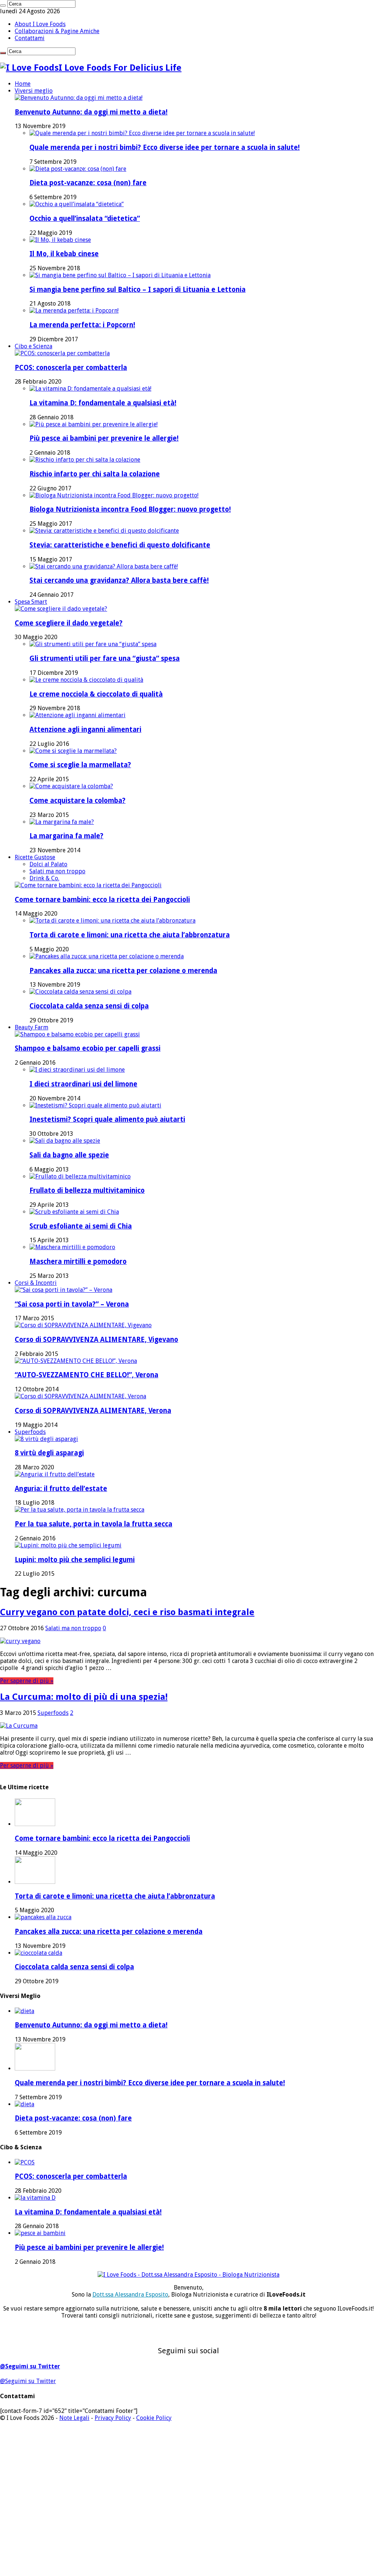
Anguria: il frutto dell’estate (61, 1489)
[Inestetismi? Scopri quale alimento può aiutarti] (95, 1105)
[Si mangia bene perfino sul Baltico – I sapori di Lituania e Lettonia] (120, 275)
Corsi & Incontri (36, 1283)
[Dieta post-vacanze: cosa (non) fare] (78, 169)
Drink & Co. (44, 878)
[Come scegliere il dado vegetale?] (61, 609)
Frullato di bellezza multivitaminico (87, 1190)
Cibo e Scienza (34, 346)
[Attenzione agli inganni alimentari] (77, 715)
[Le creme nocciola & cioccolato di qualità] (86, 680)
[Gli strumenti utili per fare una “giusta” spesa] (93, 644)
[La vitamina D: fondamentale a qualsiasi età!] (90, 389)
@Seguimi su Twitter (30, 2366)
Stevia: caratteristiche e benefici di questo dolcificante (120, 545)
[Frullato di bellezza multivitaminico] (80, 1176)
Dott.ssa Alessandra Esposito (130, 2295)
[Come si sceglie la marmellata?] (73, 751)
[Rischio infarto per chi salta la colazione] (85, 460)
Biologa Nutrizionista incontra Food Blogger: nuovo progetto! (130, 509)
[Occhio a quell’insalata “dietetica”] (77, 204)
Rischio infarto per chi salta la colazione (95, 474)
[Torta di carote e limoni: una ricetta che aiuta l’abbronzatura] (112, 921)
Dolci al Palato (48, 864)
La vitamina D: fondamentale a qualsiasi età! (103, 403)
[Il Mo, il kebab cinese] (60, 240)
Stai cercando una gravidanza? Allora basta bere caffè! (119, 580)
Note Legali (74, 2418)
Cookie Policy (154, 2418)
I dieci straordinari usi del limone (83, 1084)
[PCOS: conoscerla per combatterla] (62, 353)
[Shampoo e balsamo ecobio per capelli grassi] (77, 1034)
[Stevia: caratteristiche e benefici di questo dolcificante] (104, 531)
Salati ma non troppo (57, 871)
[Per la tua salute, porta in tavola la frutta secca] (80, 1510)
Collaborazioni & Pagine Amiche (57, 31)
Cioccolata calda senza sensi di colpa (89, 1006)
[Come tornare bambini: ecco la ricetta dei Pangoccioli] (88, 885)
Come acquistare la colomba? (77, 801)
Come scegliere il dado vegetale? (69, 623)
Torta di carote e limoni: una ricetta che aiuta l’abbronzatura (130, 935)
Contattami (30, 38)
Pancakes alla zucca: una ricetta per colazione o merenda (123, 971)
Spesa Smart (31, 602)
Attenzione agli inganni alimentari (85, 730)
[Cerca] (3, 6)
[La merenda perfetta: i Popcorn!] (74, 311)
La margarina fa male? (66, 836)
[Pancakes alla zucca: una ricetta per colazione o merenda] (107, 956)
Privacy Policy (113, 2418)
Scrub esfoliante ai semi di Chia (81, 1226)
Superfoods (30, 1432)
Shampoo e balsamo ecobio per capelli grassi (88, 1048)
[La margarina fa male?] (62, 822)
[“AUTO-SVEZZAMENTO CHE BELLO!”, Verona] (76, 1361)
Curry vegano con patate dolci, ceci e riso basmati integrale (127, 1612)
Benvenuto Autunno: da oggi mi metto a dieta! (91, 112)
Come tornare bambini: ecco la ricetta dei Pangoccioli (102, 900)
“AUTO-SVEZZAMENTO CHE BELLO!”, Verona (87, 1375)
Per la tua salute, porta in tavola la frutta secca (94, 1524)
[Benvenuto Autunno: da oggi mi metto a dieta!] (79, 98)
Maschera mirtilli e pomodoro (78, 1261)
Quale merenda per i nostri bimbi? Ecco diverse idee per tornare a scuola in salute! (165, 147)
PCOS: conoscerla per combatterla (71, 368)
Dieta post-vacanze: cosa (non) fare (88, 183)
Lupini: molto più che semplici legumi (75, 1560)
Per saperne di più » (27, 1681)
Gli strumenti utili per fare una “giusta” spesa (105, 658)
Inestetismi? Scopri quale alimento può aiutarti (107, 1119)
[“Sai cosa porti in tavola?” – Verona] (64, 1290)
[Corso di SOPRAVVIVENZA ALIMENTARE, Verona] (80, 1396)
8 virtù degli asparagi (49, 1453)
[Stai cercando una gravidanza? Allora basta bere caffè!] (104, 566)
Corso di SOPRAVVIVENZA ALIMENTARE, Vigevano (96, 1340)
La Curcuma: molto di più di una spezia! (84, 1697)
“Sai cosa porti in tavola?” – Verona (72, 1304)
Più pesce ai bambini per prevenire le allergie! (104, 438)
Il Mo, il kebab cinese (64, 254)
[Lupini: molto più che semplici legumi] (68, 1545)
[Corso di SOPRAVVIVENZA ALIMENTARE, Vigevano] (83, 1325)
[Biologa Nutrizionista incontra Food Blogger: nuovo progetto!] (114, 495)
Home (23, 84)
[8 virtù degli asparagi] (46, 1439)
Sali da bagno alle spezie (69, 1155)
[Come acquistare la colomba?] (71, 786)
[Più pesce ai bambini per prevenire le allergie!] (94, 424)
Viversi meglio (34, 91)
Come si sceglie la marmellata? (80, 765)
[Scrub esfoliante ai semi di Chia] (74, 1212)
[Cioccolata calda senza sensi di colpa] (80, 992)
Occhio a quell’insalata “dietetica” (85, 219)
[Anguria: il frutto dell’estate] (55, 1474)
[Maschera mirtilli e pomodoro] (72, 1247)
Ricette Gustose (35, 857)
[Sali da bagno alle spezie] (65, 1141)
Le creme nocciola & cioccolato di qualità (96, 694)
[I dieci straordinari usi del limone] (77, 1070)
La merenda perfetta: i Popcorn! (82, 325)
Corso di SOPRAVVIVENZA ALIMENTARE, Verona (93, 1411)
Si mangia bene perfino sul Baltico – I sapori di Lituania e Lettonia (138, 290)
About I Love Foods (40, 24)
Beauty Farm (31, 1027)
